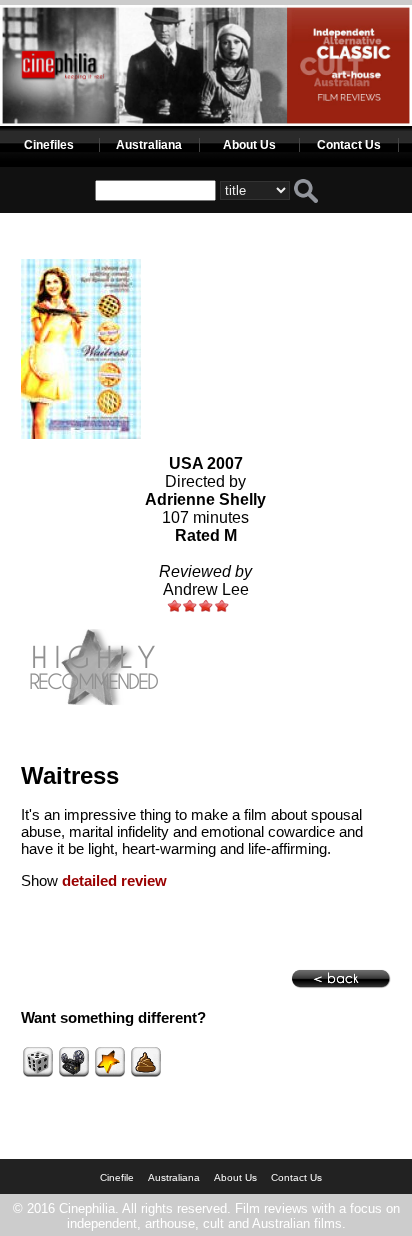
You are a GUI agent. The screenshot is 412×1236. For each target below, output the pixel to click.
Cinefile (117, 1177)
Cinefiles (49, 145)
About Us (249, 145)
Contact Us (349, 145)
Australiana (149, 145)
